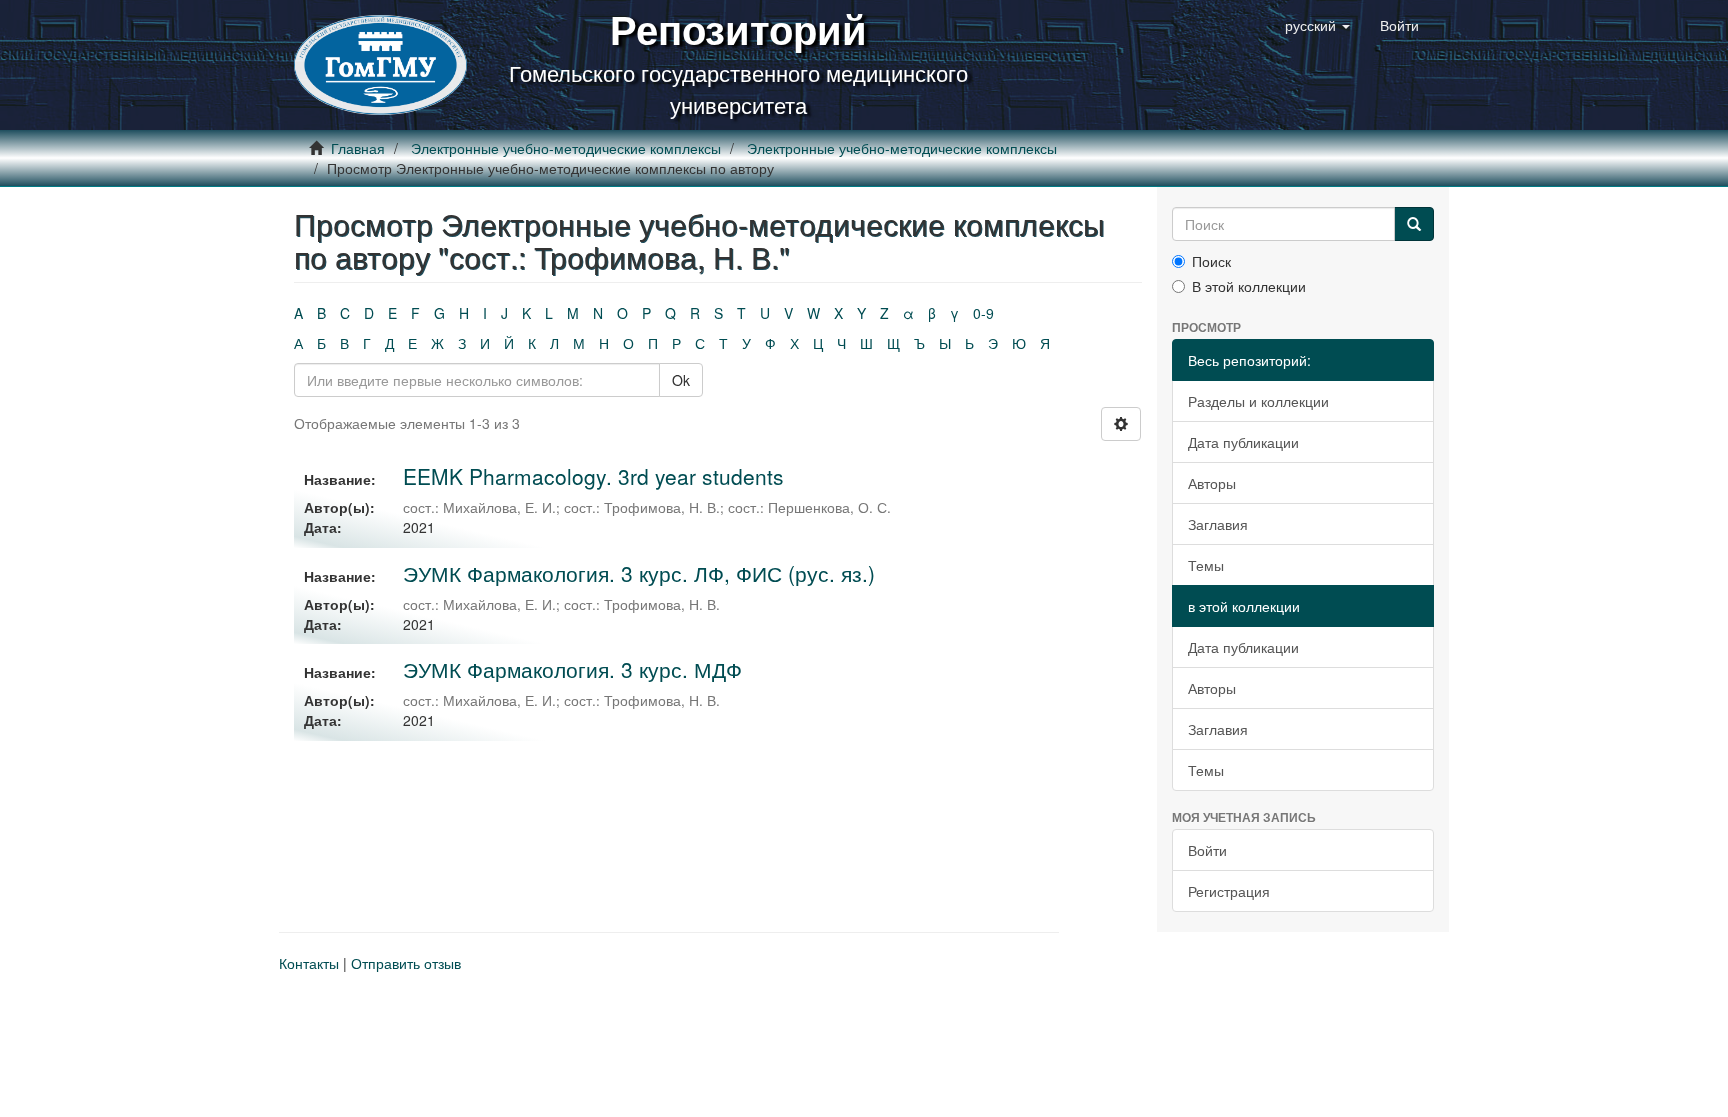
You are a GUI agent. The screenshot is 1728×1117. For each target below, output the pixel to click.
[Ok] (1414, 224)
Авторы (1212, 483)
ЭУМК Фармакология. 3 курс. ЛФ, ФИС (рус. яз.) (639, 573)
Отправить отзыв (406, 963)
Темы (1206, 565)
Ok (681, 380)
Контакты (309, 963)
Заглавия (1218, 524)
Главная (358, 148)
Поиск (1211, 261)
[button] (1317, 25)
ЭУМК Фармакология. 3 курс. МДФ (572, 669)
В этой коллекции (1249, 286)
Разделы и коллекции (1258, 401)
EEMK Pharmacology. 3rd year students (593, 476)
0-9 (983, 313)
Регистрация (1229, 891)
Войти (1207, 850)
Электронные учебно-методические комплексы (566, 148)
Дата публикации (1243, 442)
